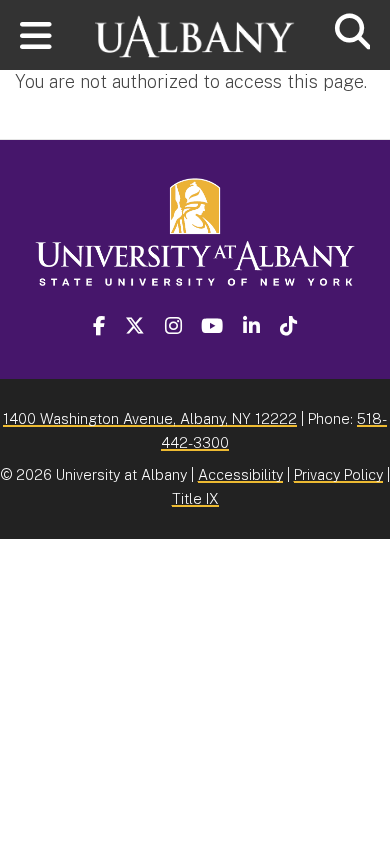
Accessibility (240, 474)
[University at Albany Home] (195, 27)
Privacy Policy (338, 474)
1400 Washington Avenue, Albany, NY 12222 (150, 418)
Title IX (195, 498)
